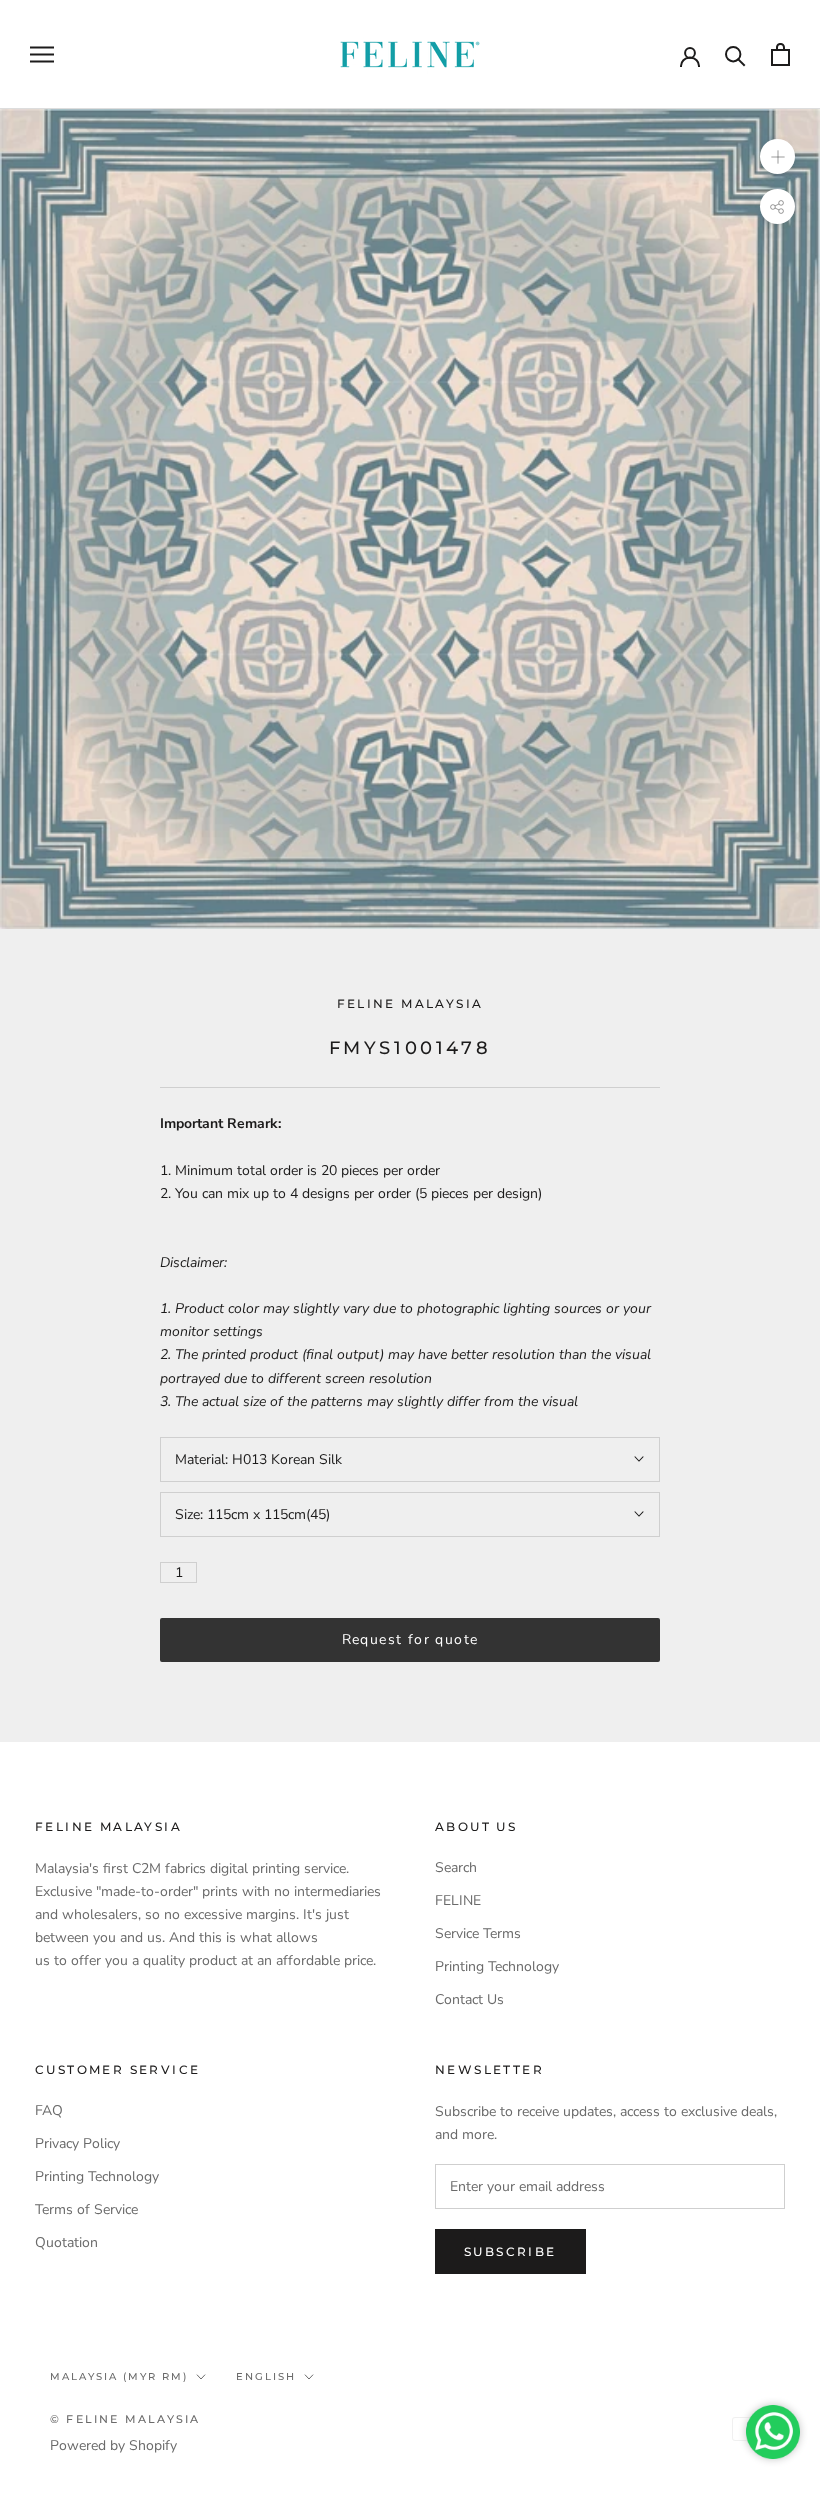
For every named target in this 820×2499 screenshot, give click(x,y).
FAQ (49, 2110)
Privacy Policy (77, 2143)
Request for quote (410, 1639)
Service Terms (478, 1933)
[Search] (735, 54)
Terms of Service (86, 2209)
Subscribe (510, 2251)
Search (456, 1867)
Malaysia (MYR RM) (119, 2376)
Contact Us (469, 1999)
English (266, 2376)
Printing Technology (497, 1966)
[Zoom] (777, 156)
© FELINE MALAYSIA (125, 2419)
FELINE (458, 1900)
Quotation (66, 2242)
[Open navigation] (42, 54)
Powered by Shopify (113, 2445)
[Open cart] (780, 54)
